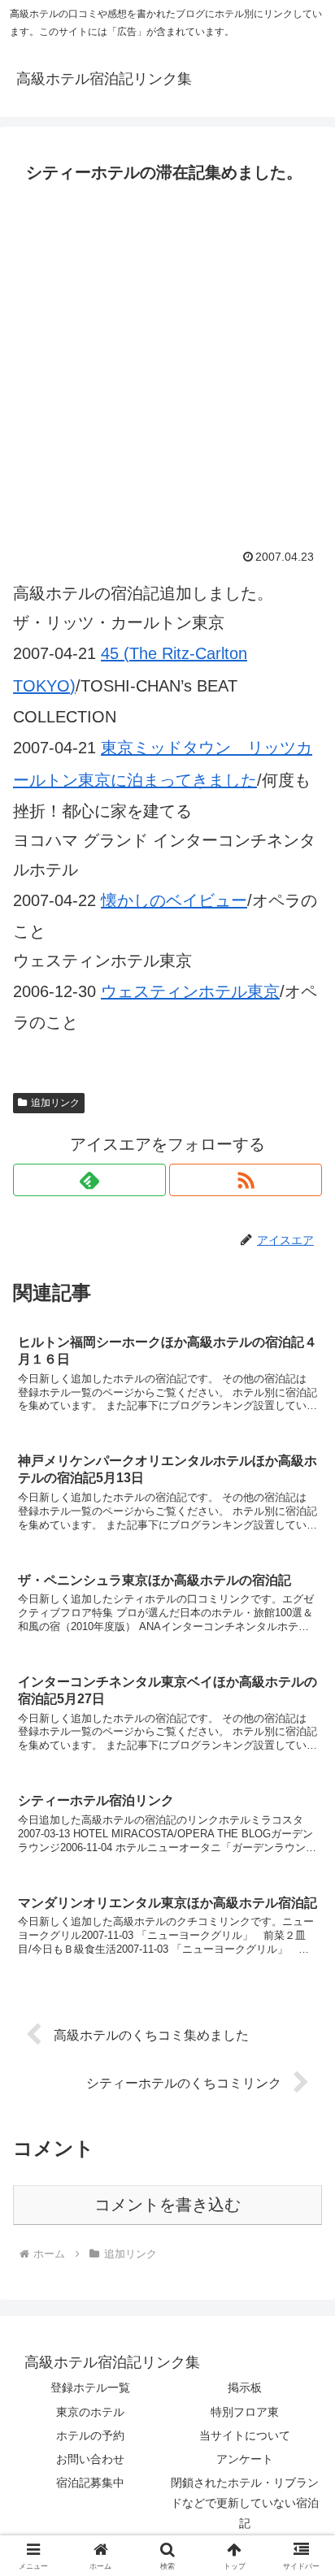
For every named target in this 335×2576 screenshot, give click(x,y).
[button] (301, 2307)
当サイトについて (245, 2435)
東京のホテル (90, 2412)
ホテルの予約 (90, 2435)
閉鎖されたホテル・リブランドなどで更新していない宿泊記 (245, 2503)
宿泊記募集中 (90, 2483)
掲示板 (245, 2387)
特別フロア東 (245, 2412)
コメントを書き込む (167, 2205)
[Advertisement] (167, 365)
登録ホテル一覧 (90, 2387)
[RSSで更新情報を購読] (246, 1180)
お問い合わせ (90, 2459)
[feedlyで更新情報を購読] (89, 1180)
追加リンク (55, 1103)
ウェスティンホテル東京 (190, 991)
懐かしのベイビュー (174, 900)
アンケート (245, 2459)
